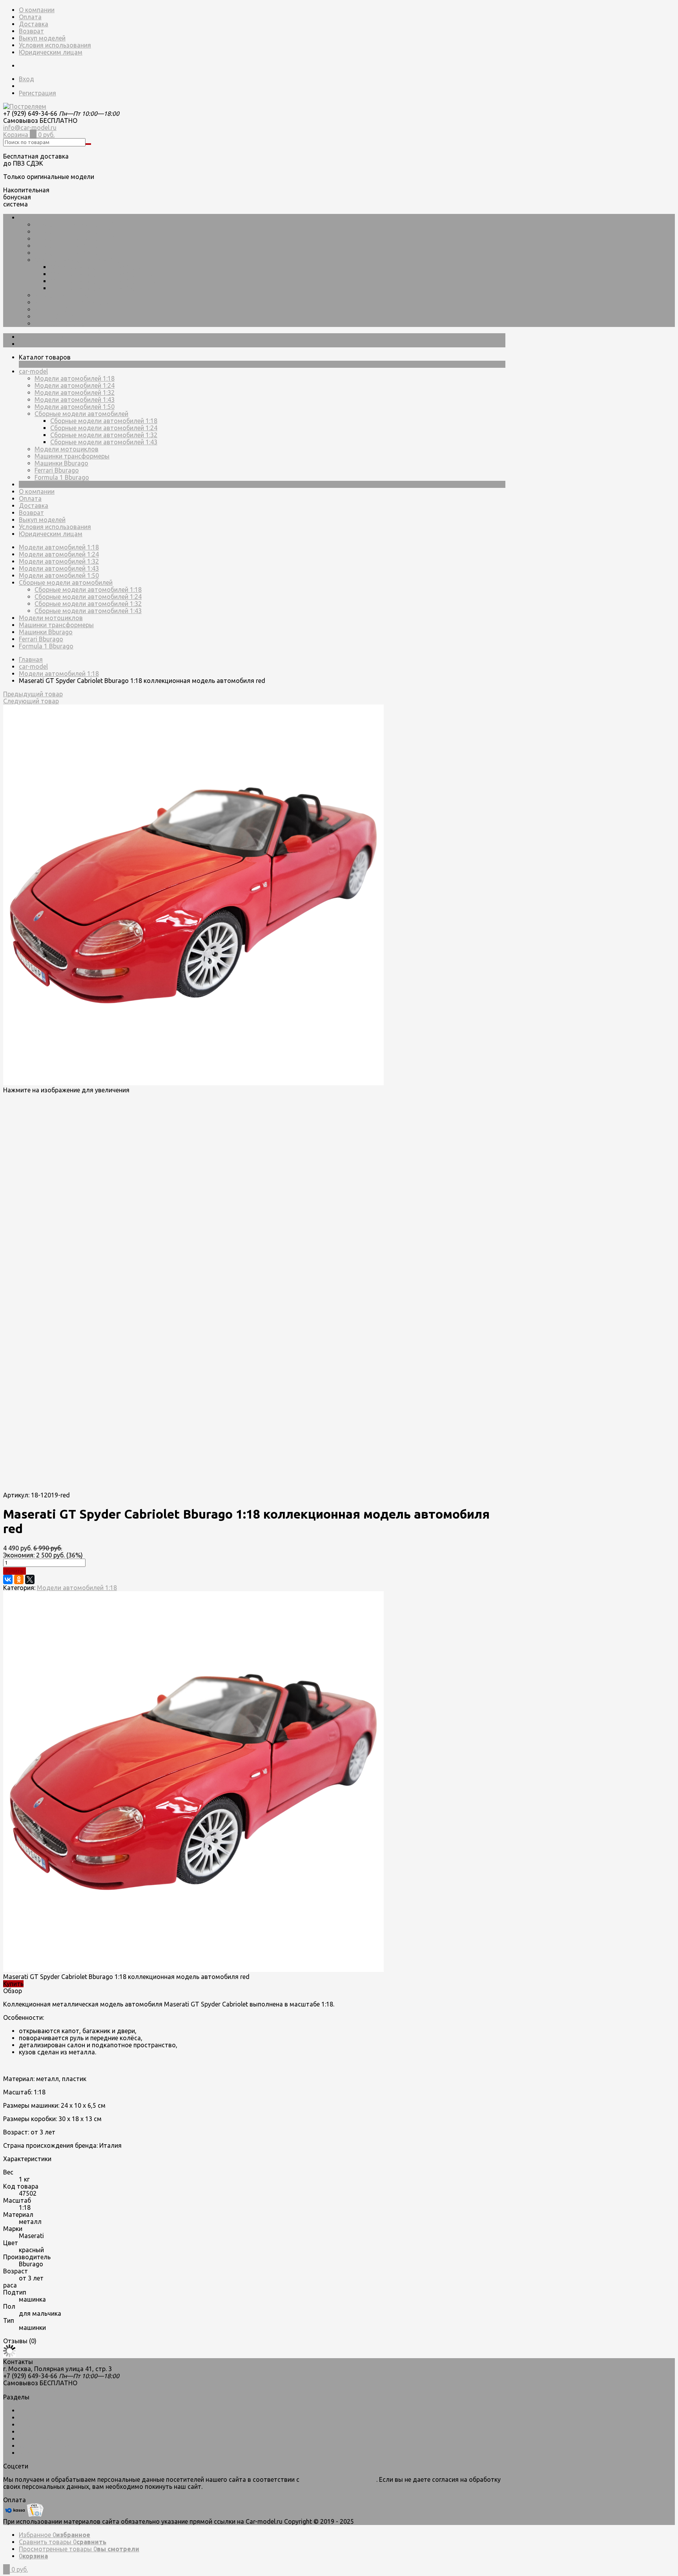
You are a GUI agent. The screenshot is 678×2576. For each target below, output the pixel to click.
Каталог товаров (45, 337)
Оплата (30, 17)
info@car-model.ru (30, 128)
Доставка (34, 24)
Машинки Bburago (61, 309)
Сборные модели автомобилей (81, 260)
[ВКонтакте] (8, 1579)
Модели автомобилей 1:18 (75, 225)
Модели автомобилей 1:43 (75, 246)
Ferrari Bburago (57, 316)
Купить (15, 1571)
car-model (33, 217)
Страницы (34, 484)
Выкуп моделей (42, 38)
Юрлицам (34, 2453)
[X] (30, 1579)
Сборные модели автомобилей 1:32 (104, 281)
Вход (26, 79)
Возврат (31, 31)
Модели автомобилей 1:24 (75, 232)
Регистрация (37, 93)
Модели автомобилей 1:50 (75, 253)
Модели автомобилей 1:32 (75, 239)
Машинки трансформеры (72, 302)
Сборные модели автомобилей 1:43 (104, 288)
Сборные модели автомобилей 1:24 (104, 274)
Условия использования (55, 45)
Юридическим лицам (51, 52)
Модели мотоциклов (67, 295)
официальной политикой (339, 2479)
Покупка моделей (45, 2439)
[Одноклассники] (19, 1579)
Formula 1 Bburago (62, 323)
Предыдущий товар (33, 694)
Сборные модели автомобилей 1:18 (104, 267)
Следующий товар (31, 701)
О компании (37, 10)
